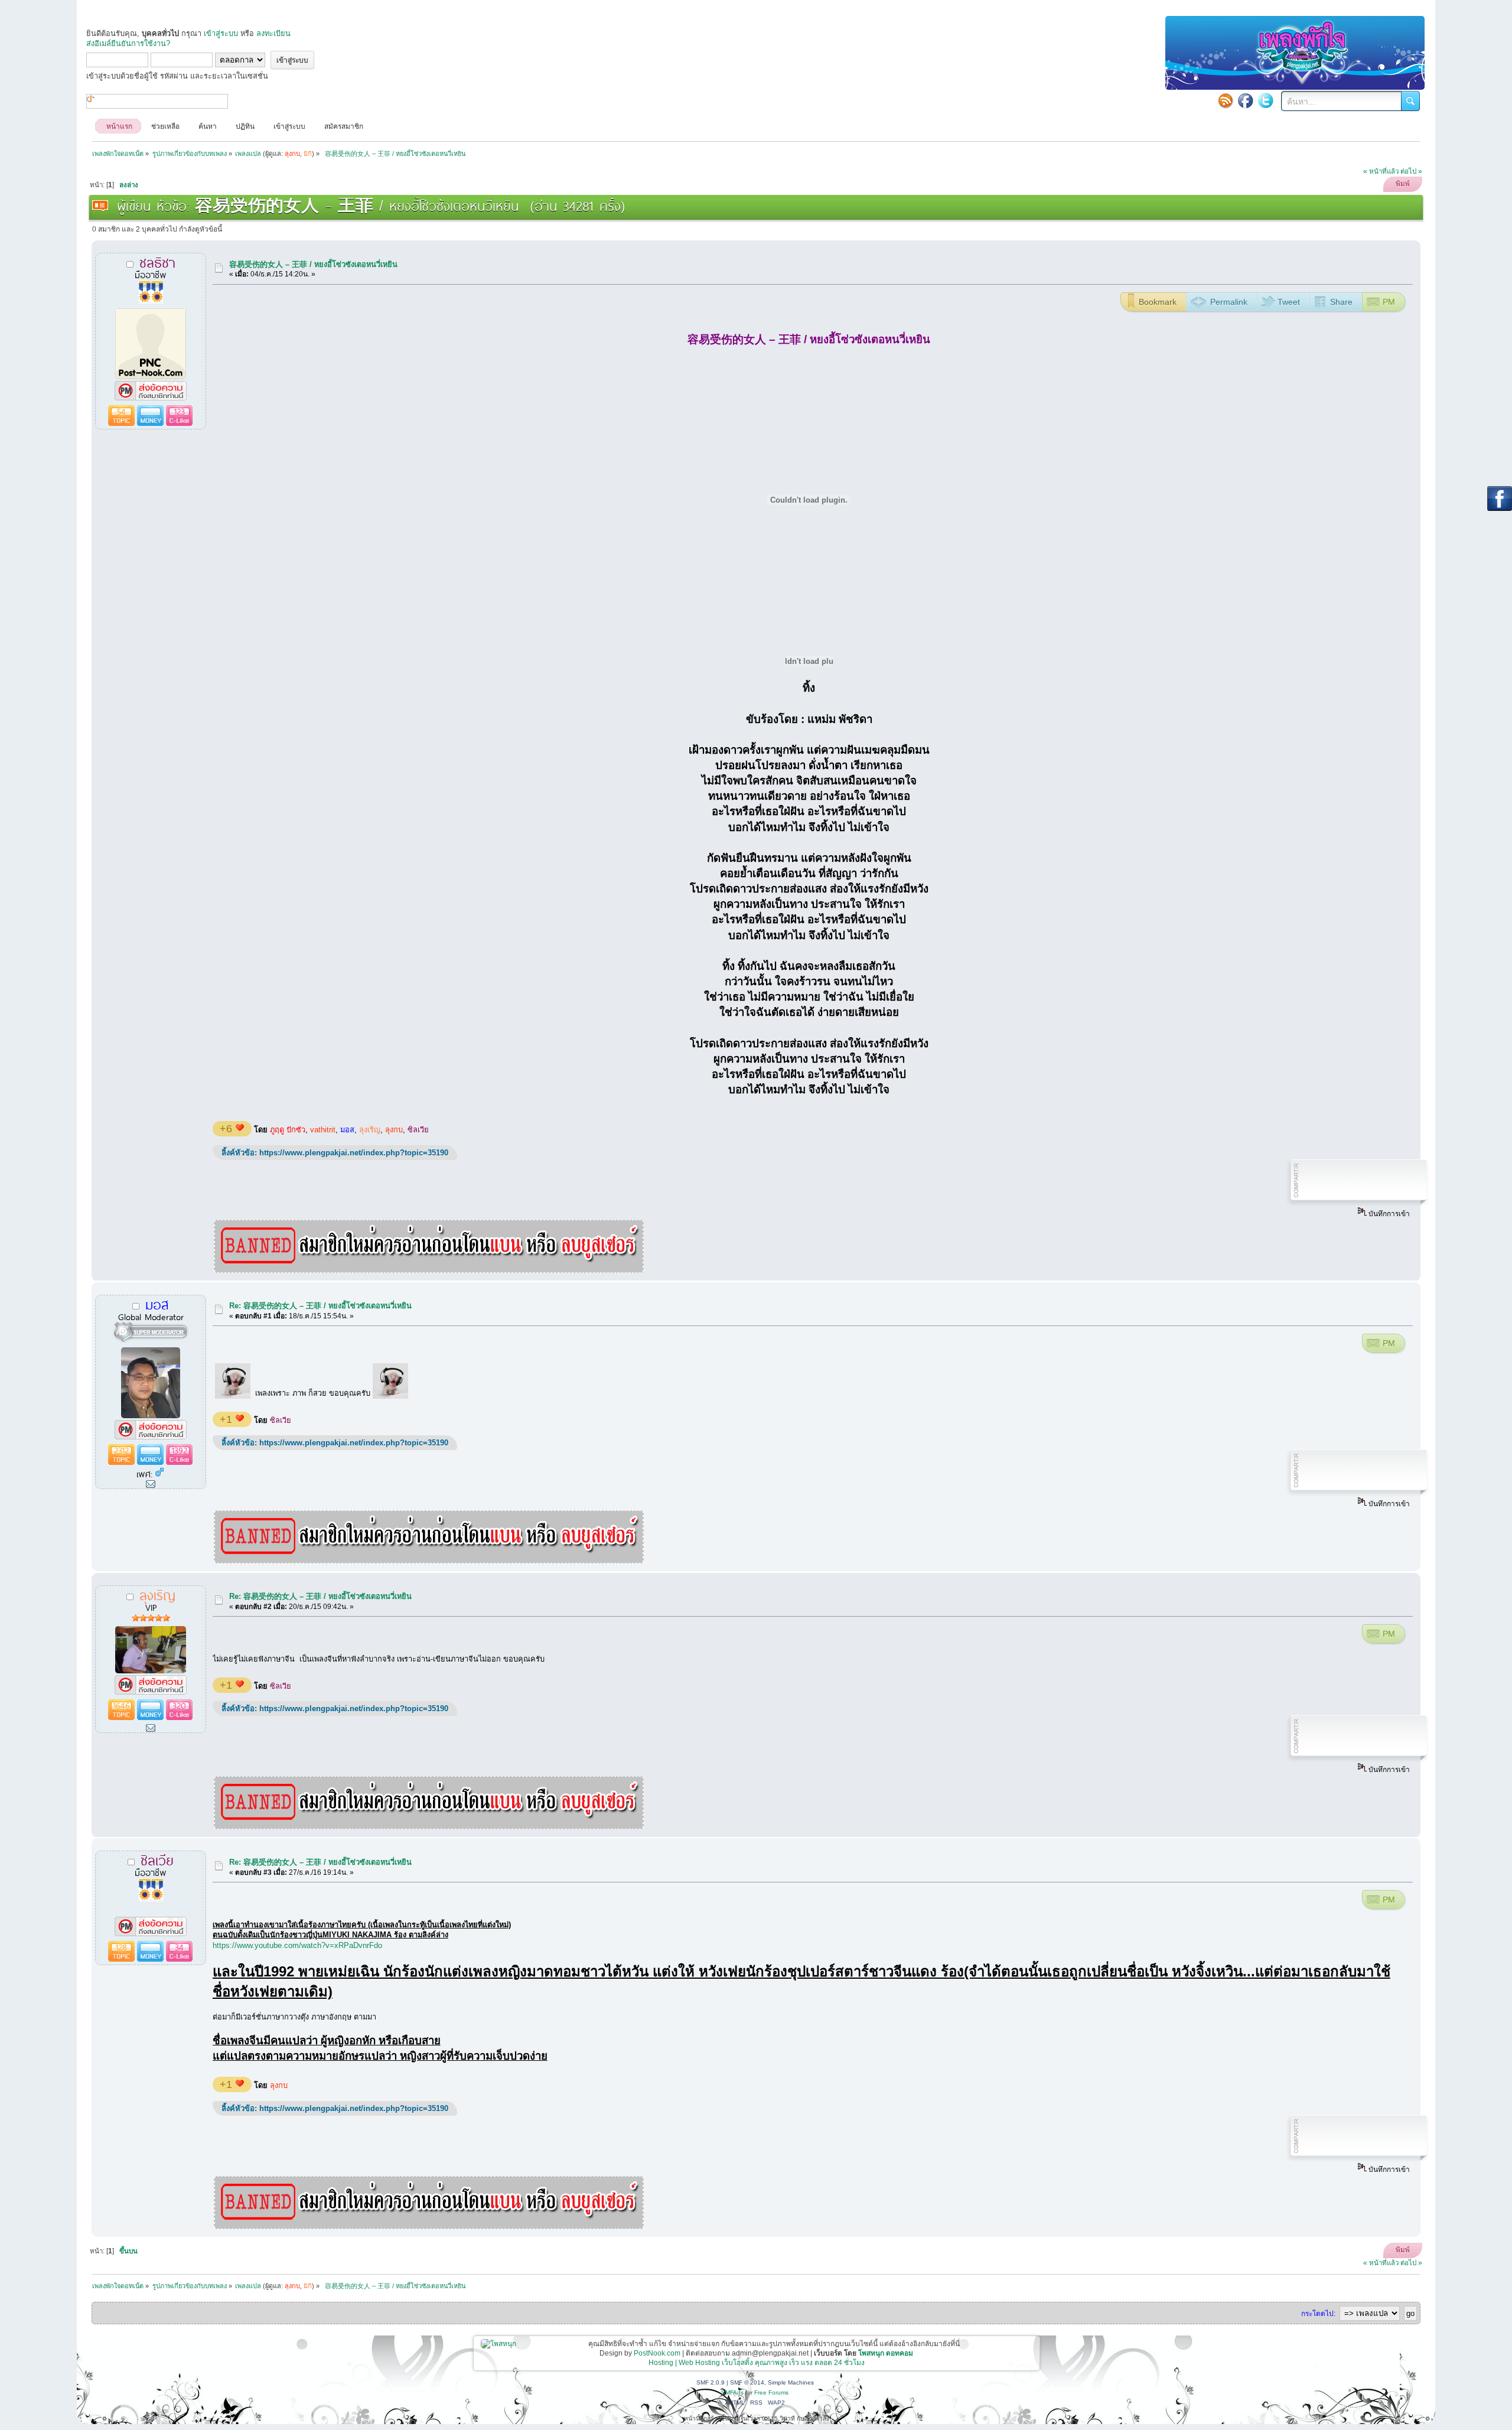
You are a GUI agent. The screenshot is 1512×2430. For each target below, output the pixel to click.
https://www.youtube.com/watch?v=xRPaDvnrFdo (297, 1945)
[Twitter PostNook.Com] (1266, 100)
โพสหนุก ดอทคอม (886, 2353)
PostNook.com (657, 2353)
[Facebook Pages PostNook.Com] (1246, 100)
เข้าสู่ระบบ (221, 33)
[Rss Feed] (1226, 100)
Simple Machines (791, 2382)
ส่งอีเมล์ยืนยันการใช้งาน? (128, 43)
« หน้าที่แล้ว (1381, 171)
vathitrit (323, 1130)
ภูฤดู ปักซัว (288, 1130)
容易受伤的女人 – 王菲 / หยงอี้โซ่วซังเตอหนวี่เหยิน (313, 264)
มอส (347, 1130)
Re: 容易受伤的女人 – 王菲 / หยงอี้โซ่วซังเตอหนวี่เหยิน (320, 1306)
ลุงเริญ (370, 1130)
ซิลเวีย (418, 1130)
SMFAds (732, 2392)
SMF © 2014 (747, 2382)
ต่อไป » (1411, 171)
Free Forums (771, 2392)
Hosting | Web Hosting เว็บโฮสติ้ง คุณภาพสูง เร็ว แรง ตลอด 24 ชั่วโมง (757, 2363)
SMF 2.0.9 (711, 2382)
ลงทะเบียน (273, 33)
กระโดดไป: (1318, 2314)
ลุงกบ (394, 1130)
